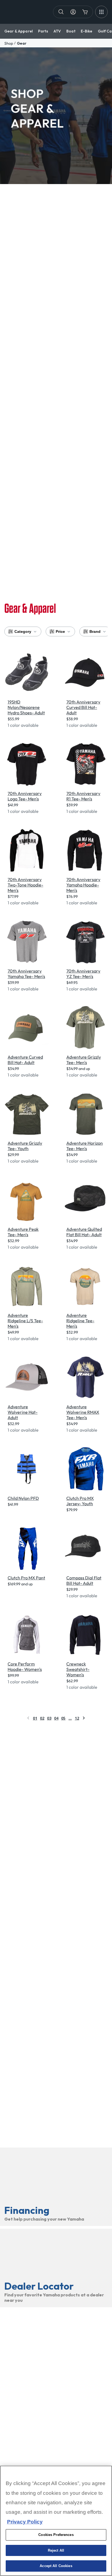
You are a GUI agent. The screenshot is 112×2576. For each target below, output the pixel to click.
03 (49, 1718)
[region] (56, 2521)
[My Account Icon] (73, 12)
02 (42, 1718)
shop (9, 43)
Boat (71, 31)
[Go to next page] (84, 1718)
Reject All (56, 2550)
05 (63, 1718)
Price (60, 631)
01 (35, 1718)
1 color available (23, 725)
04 (56, 1718)
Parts (43, 31)
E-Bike (87, 31)
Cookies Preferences (56, 2535)
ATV (57, 31)
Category (23, 631)
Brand (95, 631)
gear (22, 43)
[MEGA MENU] (101, 12)
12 (77, 1718)
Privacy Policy (25, 2522)
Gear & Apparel (18, 31)
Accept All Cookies (56, 2566)
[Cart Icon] (85, 12)
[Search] (61, 12)
